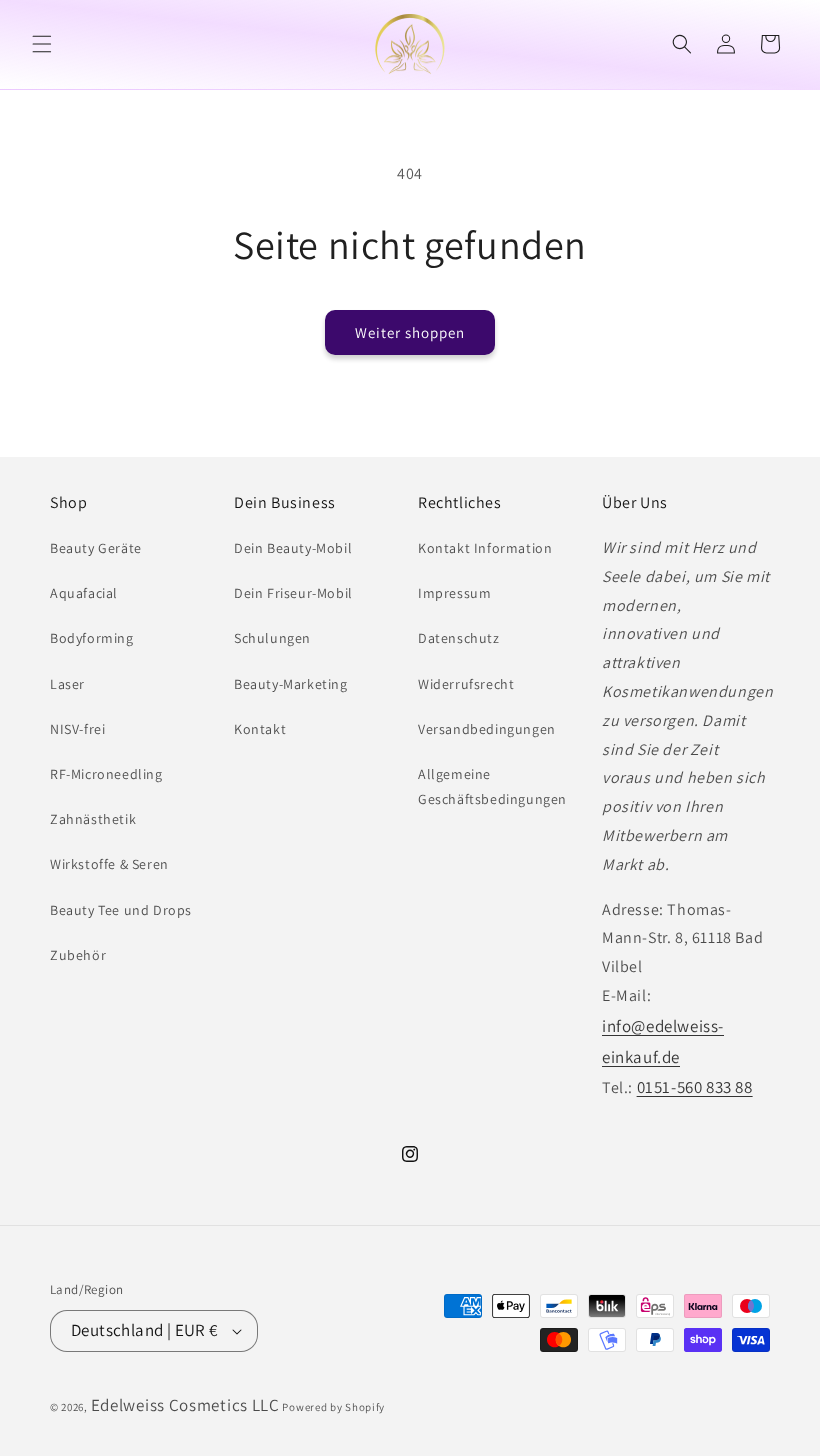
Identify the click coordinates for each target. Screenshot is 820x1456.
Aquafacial (84, 593)
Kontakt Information (485, 548)
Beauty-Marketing (291, 684)
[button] (42, 44)
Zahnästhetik (93, 819)
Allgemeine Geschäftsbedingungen (492, 786)
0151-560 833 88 (695, 1087)
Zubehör (78, 955)
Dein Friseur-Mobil (293, 593)
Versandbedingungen (487, 729)
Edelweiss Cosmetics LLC (185, 1405)
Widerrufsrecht (466, 684)
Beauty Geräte (96, 548)
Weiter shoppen (410, 332)
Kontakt (260, 729)
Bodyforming (92, 638)
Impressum (454, 593)
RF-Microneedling (106, 774)
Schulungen (272, 638)
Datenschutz (459, 638)
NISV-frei (77, 729)
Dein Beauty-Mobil (293, 548)
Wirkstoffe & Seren (109, 864)
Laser (67, 684)
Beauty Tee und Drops (121, 910)
